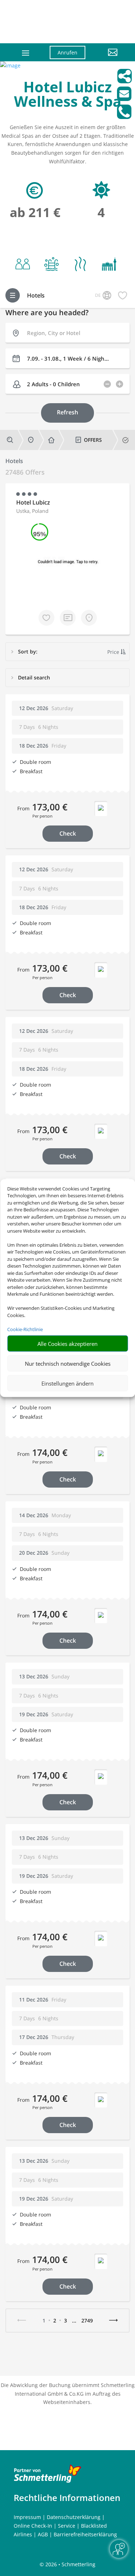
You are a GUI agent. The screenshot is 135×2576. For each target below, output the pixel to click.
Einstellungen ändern (67, 1383)
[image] (10, 65)
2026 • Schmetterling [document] (70, 2564)
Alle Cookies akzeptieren (67, 1343)
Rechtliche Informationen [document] (67, 2498)
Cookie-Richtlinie (25, 1329)
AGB (43, 2534)
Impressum (27, 2517)
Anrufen (67, 52)
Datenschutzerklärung (74, 2517)
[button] (107, 58)
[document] (67, 96)
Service (67, 2526)
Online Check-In (33, 2526)
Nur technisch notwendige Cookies (68, 1363)
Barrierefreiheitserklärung (85, 2534)
